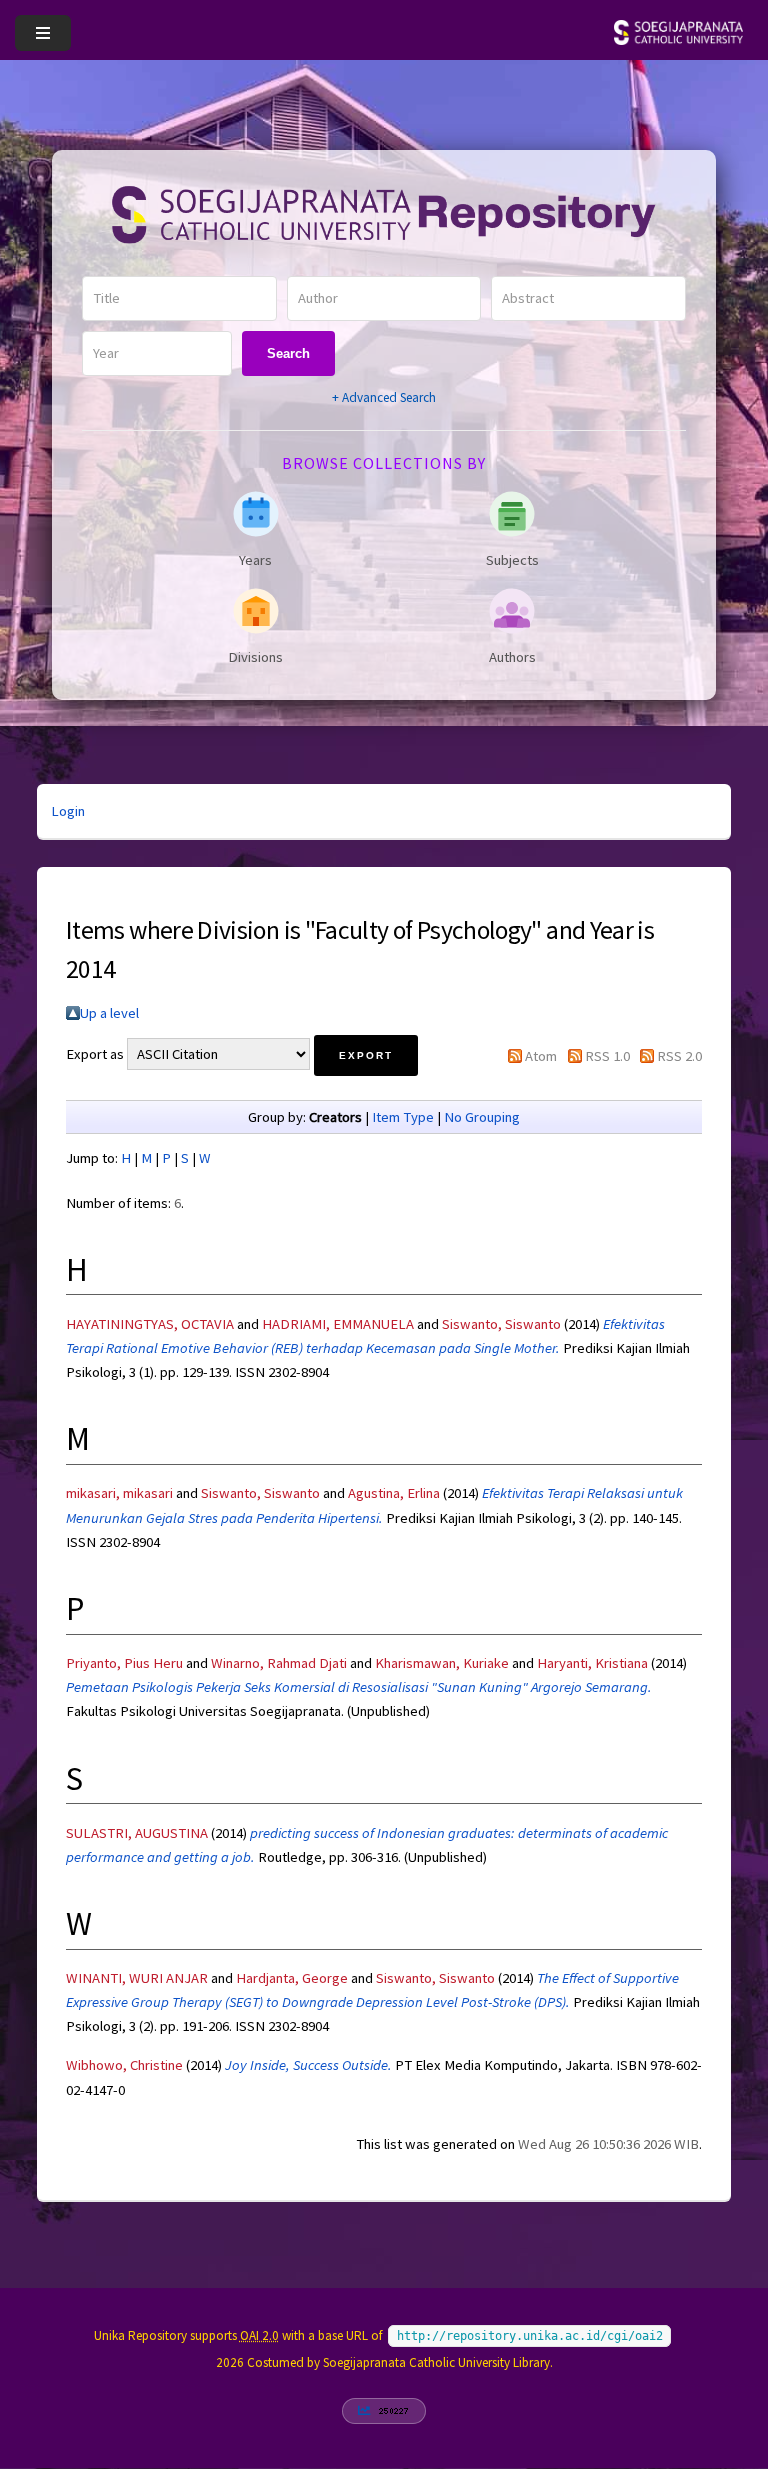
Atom (541, 1056)
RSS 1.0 (607, 1056)
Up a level (109, 1013)
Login (68, 811)
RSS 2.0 (679, 1056)
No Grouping (482, 1117)
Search (288, 353)
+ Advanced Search (384, 397)
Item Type (403, 1117)
